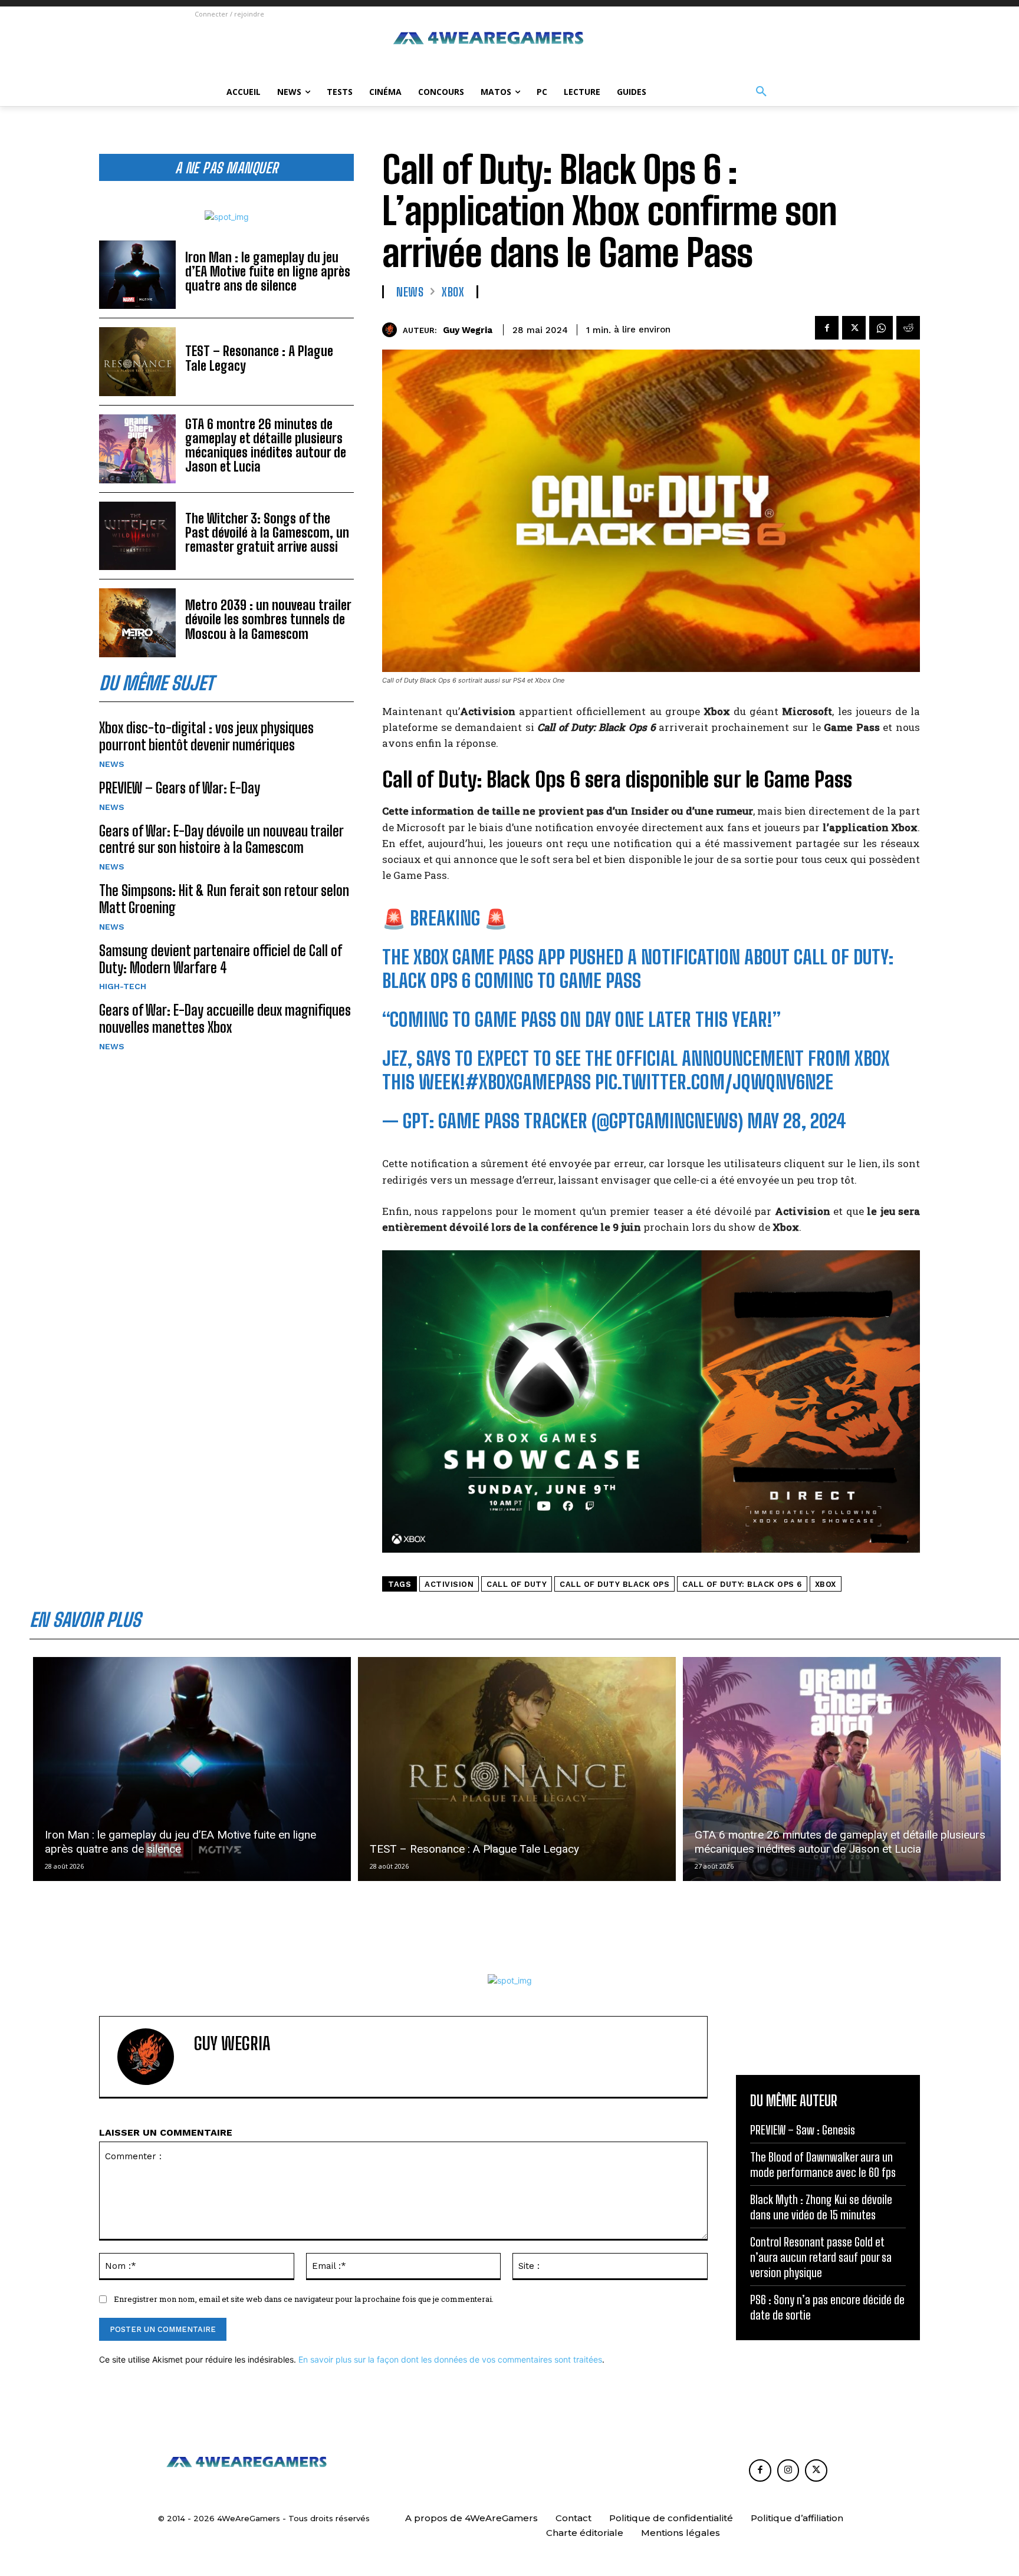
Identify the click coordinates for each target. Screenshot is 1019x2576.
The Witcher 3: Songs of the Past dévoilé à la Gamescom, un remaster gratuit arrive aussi (267, 533)
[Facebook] (827, 328)
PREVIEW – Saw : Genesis (803, 2130)
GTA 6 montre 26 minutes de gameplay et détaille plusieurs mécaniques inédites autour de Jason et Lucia (266, 446)
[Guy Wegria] (392, 330)
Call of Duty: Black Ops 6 (742, 1584)
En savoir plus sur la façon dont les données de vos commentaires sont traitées (450, 2359)
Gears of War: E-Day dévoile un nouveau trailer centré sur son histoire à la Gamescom (221, 839)
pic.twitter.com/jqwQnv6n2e (714, 1082)
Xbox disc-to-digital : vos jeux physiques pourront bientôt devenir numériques (206, 736)
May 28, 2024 (797, 1121)
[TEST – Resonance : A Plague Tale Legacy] (137, 362)
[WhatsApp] (881, 328)
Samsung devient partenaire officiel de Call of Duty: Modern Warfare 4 (221, 959)
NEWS (112, 764)
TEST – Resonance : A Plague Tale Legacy (259, 358)
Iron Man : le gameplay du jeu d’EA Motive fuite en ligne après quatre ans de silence (268, 271)
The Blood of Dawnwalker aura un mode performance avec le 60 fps (823, 2165)
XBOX (453, 292)
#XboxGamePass (528, 1082)
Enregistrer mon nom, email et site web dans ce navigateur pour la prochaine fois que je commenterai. (304, 2299)
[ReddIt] (908, 328)
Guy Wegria (468, 330)
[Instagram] (788, 2470)
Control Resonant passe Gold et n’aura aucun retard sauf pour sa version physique (821, 2257)
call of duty (517, 1584)
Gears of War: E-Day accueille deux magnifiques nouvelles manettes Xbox (225, 1019)
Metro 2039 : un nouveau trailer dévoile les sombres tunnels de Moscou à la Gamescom (268, 619)
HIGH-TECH (123, 986)
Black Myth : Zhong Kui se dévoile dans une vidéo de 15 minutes (821, 2207)
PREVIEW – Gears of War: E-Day (180, 788)
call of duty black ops (614, 1584)
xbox (826, 1584)
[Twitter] (854, 328)
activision (449, 1584)
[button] (761, 92)
